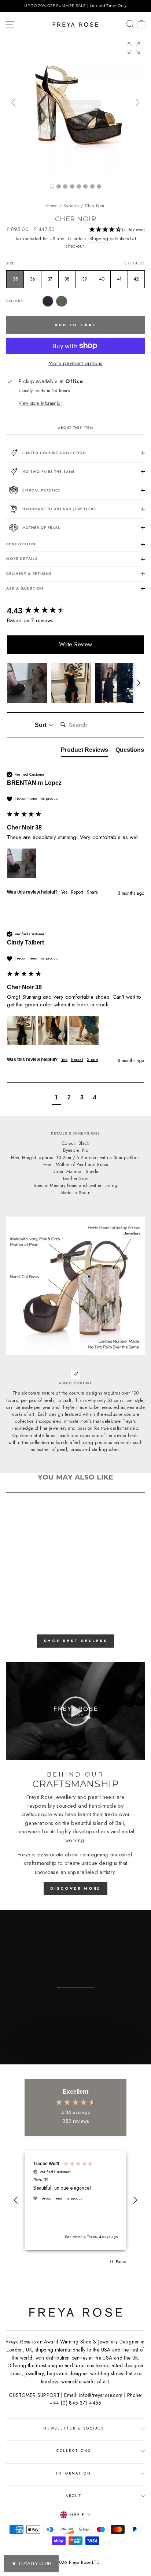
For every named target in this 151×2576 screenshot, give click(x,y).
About (74, 2496)
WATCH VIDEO (75, 2057)
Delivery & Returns (29, 574)
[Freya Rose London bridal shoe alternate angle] (65, 186)
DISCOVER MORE (76, 1888)
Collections (74, 2451)
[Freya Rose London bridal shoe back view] (79, 186)
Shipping (99, 239)
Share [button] (92, 892)
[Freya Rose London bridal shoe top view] (85, 186)
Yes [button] (64, 892)
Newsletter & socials (74, 2428)
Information (74, 2473)
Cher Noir (95, 206)
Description (21, 544)
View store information (41, 403)
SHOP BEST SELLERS (75, 1641)
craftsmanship (40, 1863)
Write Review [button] (75, 644)
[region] (75, 6)
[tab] (84, 751)
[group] (75, 106)
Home (52, 206)
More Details (22, 559)
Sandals (71, 206)
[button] (134, 48)
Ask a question (25, 589)
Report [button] (77, 892)
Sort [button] (41, 725)
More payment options (75, 363)
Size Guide (135, 263)
